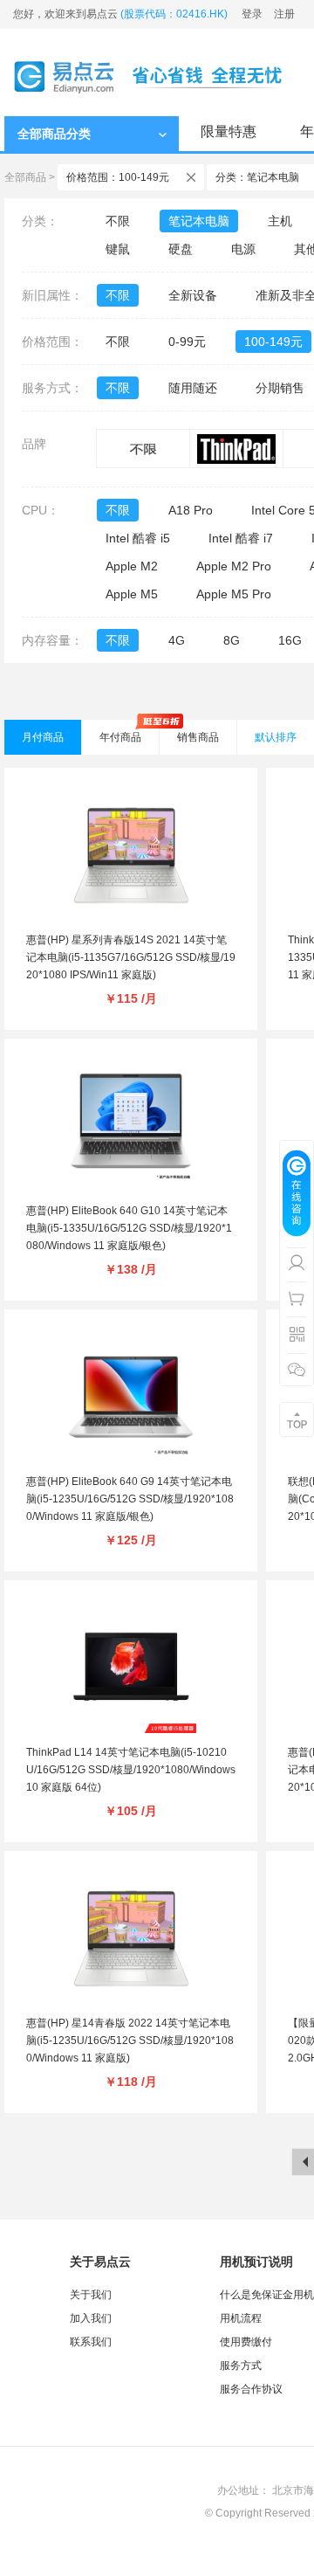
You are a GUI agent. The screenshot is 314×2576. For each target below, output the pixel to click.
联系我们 (91, 2342)
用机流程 (241, 2318)
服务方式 (241, 2365)
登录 (252, 14)
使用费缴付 (246, 2342)
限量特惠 (229, 131)
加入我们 (91, 2318)
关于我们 (91, 2295)
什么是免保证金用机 (267, 2295)
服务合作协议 (251, 2389)
